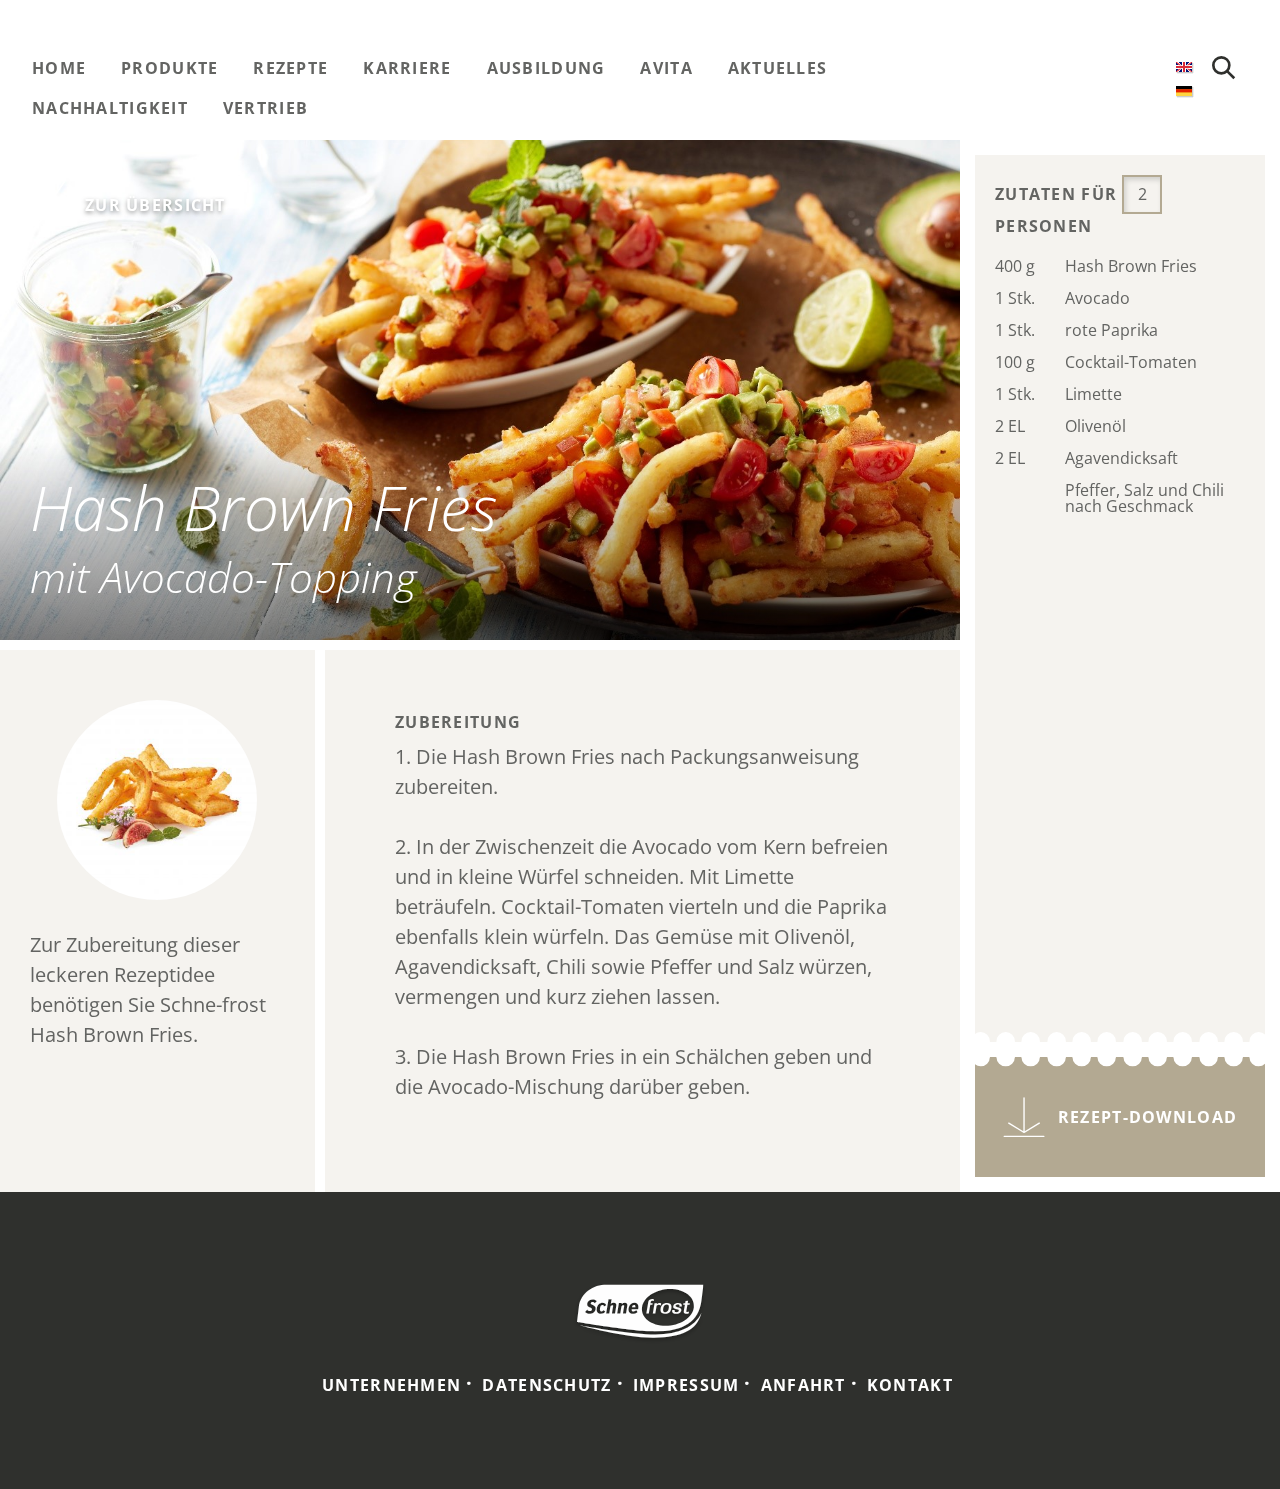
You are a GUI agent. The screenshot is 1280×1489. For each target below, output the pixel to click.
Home (59, 68)
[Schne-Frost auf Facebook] (1047, 69)
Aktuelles (778, 68)
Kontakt (910, 1385)
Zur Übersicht (155, 205)
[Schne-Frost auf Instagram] (1087, 69)
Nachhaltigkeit (110, 108)
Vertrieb (265, 108)
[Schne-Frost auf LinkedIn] (1127, 69)
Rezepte (290, 68)
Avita (666, 68)
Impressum (686, 1385)
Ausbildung (546, 68)
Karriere (407, 68)
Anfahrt (803, 1385)
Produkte (169, 68)
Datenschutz (546, 1385)
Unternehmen (391, 1385)
